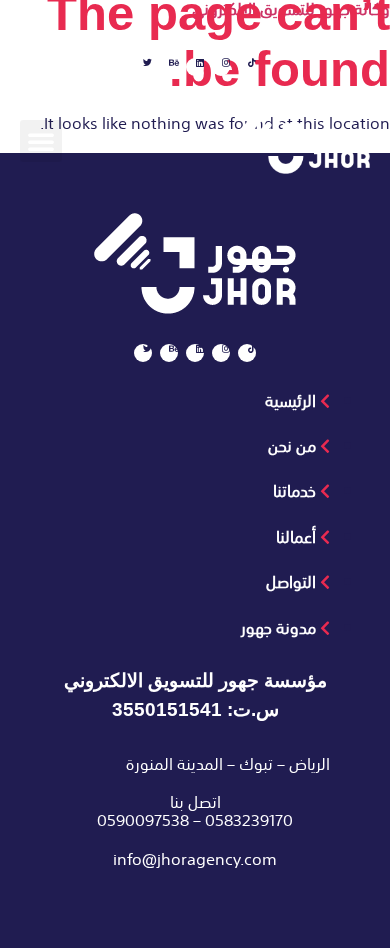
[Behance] (169, 67)
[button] (41, 141)
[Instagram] (221, 67)
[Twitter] (143, 67)
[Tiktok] (247, 67)
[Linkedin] (195, 67)
